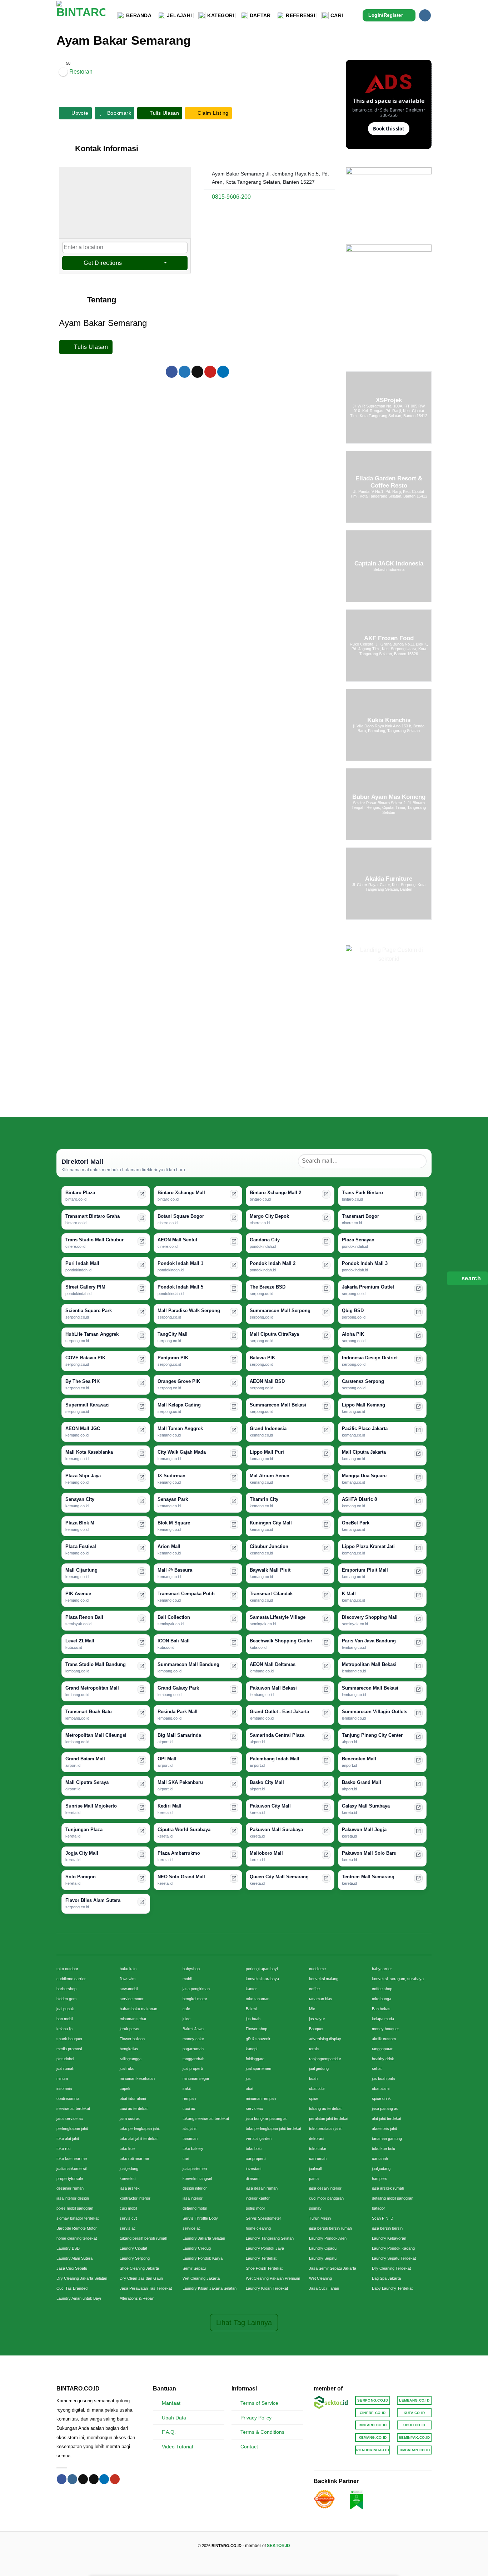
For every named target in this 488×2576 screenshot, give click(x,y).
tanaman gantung (387, 2139)
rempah (189, 2098)
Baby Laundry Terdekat (392, 2288)
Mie (312, 2009)
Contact (249, 2447)
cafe (186, 2009)
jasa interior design (73, 2198)
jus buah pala (383, 2078)
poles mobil (255, 2208)
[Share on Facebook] (172, 372)
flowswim (128, 1979)
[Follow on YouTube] (115, 2479)
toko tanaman (258, 1999)
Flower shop (257, 2029)
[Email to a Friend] (197, 372)
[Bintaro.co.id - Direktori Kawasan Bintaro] (81, 15)
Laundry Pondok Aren (328, 2238)
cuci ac (189, 2108)
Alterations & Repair (137, 2298)
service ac (192, 2228)
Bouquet (316, 2029)
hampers (380, 2179)
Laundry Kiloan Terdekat (267, 2288)
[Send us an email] (94, 2479)
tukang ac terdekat (325, 2108)
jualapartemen (195, 2169)
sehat (377, 2068)
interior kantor (258, 2198)
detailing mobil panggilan (393, 2198)
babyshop (191, 1969)
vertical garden (259, 2139)
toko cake (318, 2149)
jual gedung (319, 2068)
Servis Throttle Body (200, 2218)
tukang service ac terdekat (206, 2118)
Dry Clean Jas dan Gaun (141, 2278)
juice (186, 2019)
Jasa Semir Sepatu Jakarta (333, 2268)
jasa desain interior (325, 2188)
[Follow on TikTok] (83, 2479)
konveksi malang (324, 1979)
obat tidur (317, 2088)
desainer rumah (70, 2188)
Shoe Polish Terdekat (264, 2268)
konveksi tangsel (197, 2179)
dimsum (253, 2179)
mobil (187, 1979)
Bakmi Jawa (193, 2029)
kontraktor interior (135, 2198)
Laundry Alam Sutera (74, 2258)
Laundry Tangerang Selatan (270, 2238)
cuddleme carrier (71, 1979)
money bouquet (385, 2029)
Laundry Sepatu (323, 2258)
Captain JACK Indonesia (389, 564)
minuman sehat (133, 2019)
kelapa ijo (64, 2029)
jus (248, 2078)
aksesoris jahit (384, 2128)
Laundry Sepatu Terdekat (394, 2258)
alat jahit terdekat (387, 2118)
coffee (314, 1989)
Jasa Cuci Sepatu (72, 2268)
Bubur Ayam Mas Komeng (389, 797)
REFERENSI (300, 15)
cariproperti (256, 2159)
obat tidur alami (133, 2098)
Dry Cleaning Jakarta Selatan (82, 2278)
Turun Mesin (320, 2218)
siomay (315, 2208)
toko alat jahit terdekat (139, 2139)
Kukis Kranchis (389, 720)
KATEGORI (221, 15)
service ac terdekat (73, 2108)
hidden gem (66, 1999)
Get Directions (103, 263)
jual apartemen (258, 2068)
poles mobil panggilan (75, 2208)
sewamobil (129, 1989)
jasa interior (193, 2198)
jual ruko (127, 2068)
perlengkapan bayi (262, 1969)
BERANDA (139, 15)
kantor (251, 1989)
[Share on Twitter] (185, 372)
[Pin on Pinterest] (210, 372)
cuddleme (317, 1969)
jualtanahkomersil (71, 2169)
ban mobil (65, 2019)
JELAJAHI (179, 15)
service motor (132, 1999)
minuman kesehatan (137, 2078)
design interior (195, 2188)
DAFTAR (260, 15)
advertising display (325, 2039)
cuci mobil (128, 2208)
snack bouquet (69, 2039)
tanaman (190, 2139)
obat (250, 2088)
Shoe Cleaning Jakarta (139, 2268)
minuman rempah (261, 2098)
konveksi (128, 2179)
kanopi (252, 2049)
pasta (314, 2179)
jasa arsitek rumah (388, 2188)
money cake (193, 2039)
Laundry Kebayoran (389, 2238)
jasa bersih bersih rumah (330, 2228)
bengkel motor (195, 1999)
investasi (253, 2169)
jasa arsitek (130, 2188)
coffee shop (382, 1989)
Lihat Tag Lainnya (244, 2323)
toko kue (127, 2149)
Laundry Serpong (135, 2258)
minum (62, 2078)
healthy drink (383, 2059)
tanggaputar (382, 2049)
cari (186, 2159)
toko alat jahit (68, 2139)
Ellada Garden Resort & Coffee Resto (389, 482)
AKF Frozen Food (389, 638)
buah (313, 2078)
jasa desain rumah (262, 2188)
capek (125, 2088)
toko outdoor (67, 1969)
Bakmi (251, 2009)
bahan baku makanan (138, 2009)
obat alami (381, 2088)
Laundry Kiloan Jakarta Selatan (210, 2288)
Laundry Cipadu (323, 2248)
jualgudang (381, 2169)
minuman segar (196, 2078)
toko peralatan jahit (325, 2128)
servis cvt (128, 2218)
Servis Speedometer (263, 2218)
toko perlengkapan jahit (140, 2128)
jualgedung (129, 2169)
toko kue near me (72, 2159)
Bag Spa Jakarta (386, 2278)
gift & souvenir (258, 2039)
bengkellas (129, 2049)
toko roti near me (134, 2159)
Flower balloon (132, 2039)
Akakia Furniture (389, 879)
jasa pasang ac (385, 2108)
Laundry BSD (68, 2248)
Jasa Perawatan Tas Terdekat (146, 2288)
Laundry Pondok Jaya (265, 2248)
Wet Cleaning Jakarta (201, 2278)
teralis (314, 2049)
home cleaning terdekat (77, 2238)
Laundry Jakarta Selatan (204, 2238)
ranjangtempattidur (325, 2059)
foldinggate (255, 2059)
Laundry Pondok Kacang (393, 2248)
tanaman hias (321, 1999)
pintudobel (65, 2059)
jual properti (193, 2068)
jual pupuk (65, 2009)
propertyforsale (70, 2179)
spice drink (381, 2098)
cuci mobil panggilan (326, 2198)
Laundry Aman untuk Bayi (79, 2298)
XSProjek (389, 400)
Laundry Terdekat (261, 2258)
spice (314, 2098)
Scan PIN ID (383, 2218)
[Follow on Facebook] (62, 2479)
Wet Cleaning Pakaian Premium (273, 2278)
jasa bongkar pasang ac (267, 2118)
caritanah (380, 2159)
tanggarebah (193, 2059)
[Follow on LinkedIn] (104, 2479)
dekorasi (317, 2139)
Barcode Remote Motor (77, 2228)
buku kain (128, 1969)
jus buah (253, 2019)
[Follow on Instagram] (425, 15)
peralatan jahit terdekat (329, 2118)
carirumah (318, 2159)
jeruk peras (130, 2029)
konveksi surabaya (262, 1979)
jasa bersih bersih (387, 2228)
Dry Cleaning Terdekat (391, 2268)
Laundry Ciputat (133, 2248)
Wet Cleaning (320, 2278)
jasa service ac (70, 2118)
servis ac (128, 2228)
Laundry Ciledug (197, 2248)
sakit (187, 2088)
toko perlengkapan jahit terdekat (273, 2128)
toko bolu (254, 2149)
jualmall (315, 2169)
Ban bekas (381, 2009)
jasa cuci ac (130, 2118)
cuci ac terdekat (134, 2108)
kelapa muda (383, 2019)
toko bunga (382, 1999)
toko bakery (193, 2149)
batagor (379, 2208)
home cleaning (258, 2228)
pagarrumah (193, 2049)
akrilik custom (384, 2039)
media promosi (69, 2049)
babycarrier (382, 1969)
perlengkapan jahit (72, 2128)
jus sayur (317, 2019)
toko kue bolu (384, 2149)
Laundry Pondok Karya (203, 2258)
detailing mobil (195, 2208)
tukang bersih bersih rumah (143, 2238)
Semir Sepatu (194, 2268)
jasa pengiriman (196, 1989)
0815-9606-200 (231, 197)
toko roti (63, 2149)
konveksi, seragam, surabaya (398, 1979)
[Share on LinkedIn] (223, 372)
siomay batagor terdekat (78, 2218)
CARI (337, 15)
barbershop (66, 1989)
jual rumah (65, 2068)
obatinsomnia (68, 2098)
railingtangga (131, 2059)
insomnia (64, 2088)
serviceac (254, 2108)
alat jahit (190, 2128)
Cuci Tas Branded (72, 2288)
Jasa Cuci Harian (324, 2288)
